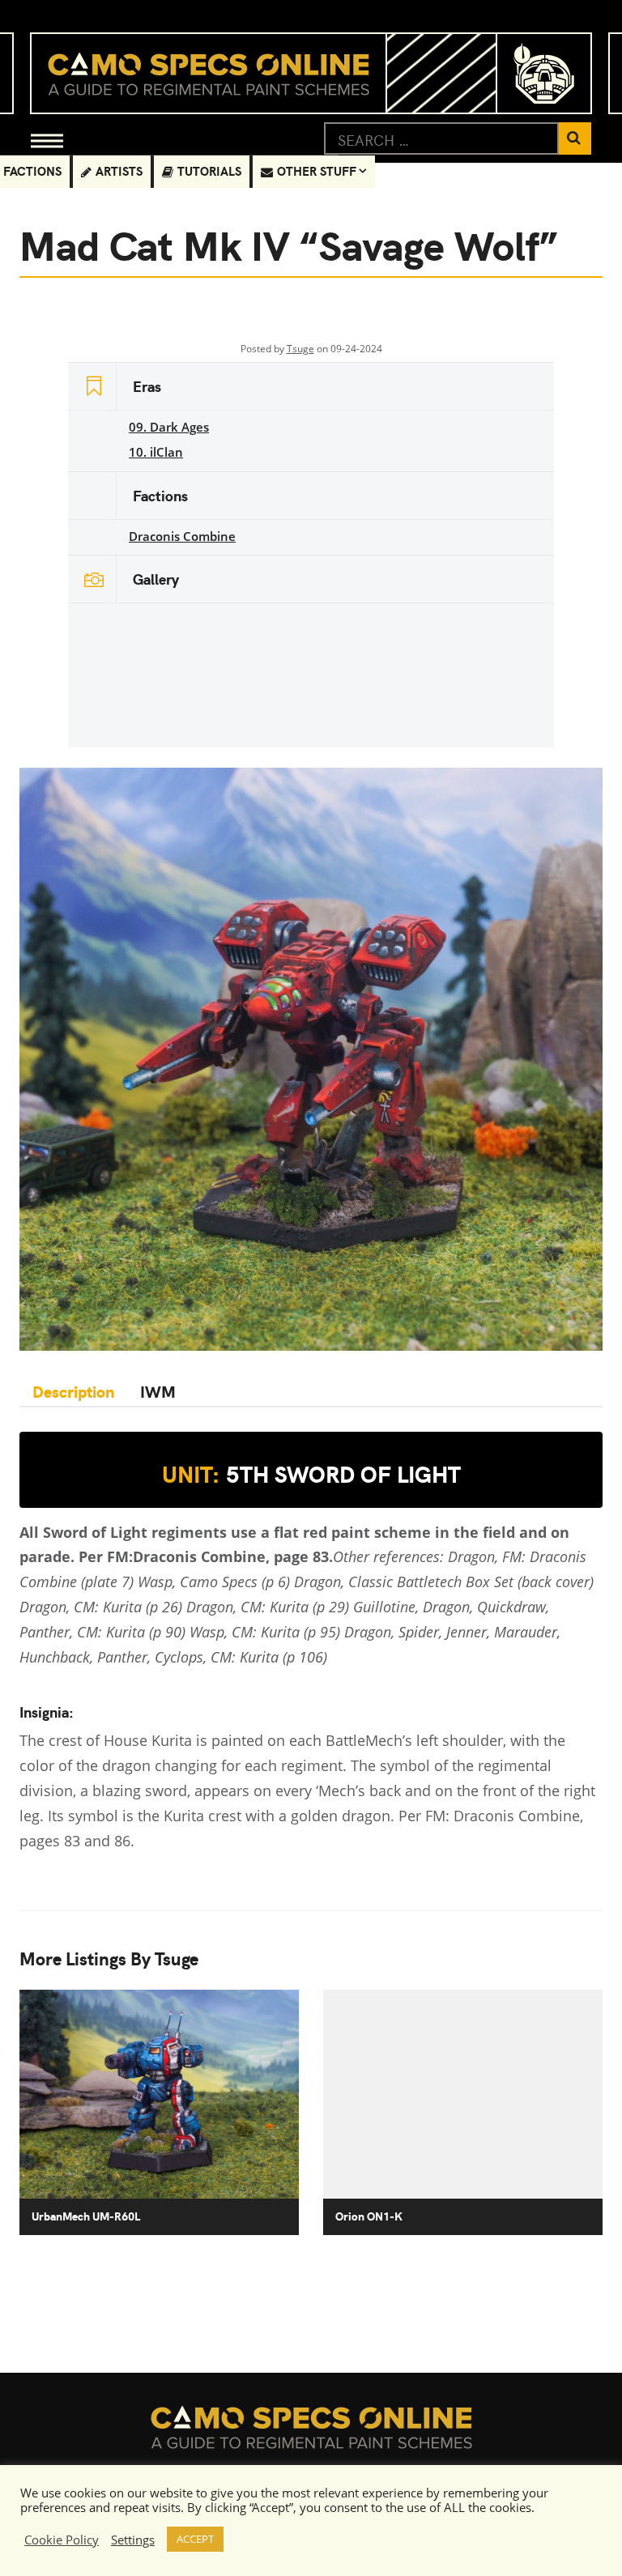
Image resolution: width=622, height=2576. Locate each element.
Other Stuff (317, 170)
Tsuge (300, 349)
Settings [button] (133, 2540)
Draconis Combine (182, 536)
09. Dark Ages (169, 427)
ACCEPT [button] (195, 2539)
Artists (119, 170)
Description (73, 1391)
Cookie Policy (62, 2540)
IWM (158, 1391)
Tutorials (209, 170)
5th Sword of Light (311, 1474)
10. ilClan (156, 452)
